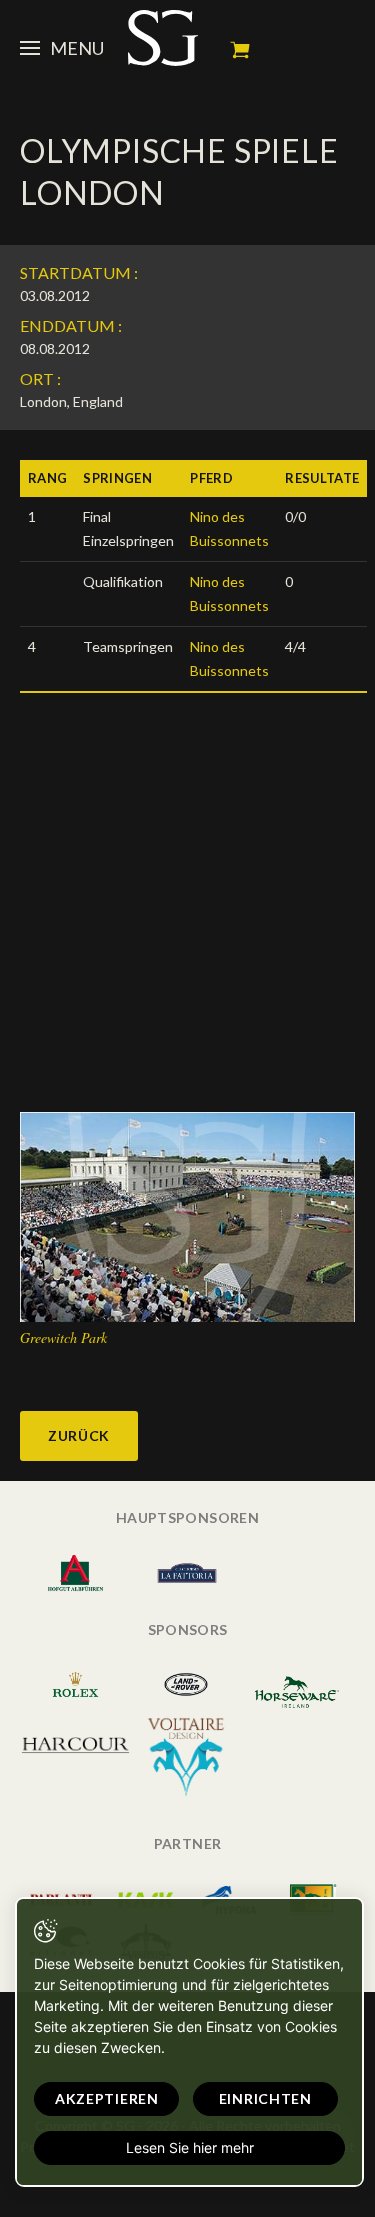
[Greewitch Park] (187, 1215)
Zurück (79, 1435)
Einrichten (265, 2098)
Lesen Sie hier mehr (190, 2147)
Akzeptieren (107, 2098)
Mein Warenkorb (240, 50)
